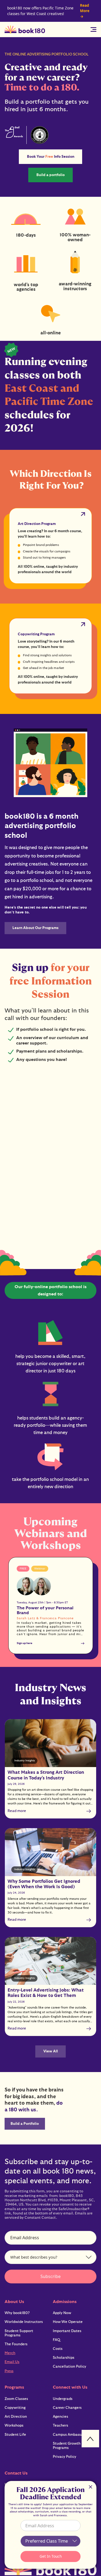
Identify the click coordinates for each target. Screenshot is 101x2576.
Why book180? (17, 2313)
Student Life (15, 2435)
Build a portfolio (50, 175)
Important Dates (67, 2331)
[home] (25, 30)
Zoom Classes (16, 2399)
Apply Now (62, 2313)
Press (9, 2371)
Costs (58, 2349)
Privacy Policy (65, 2457)
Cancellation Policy (69, 2367)
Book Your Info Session (51, 157)
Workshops (14, 2426)
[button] (94, 29)
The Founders (16, 2344)
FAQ (56, 2340)
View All (51, 2051)
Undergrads (63, 2399)
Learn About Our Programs (35, 928)
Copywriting (15, 2408)
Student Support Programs (19, 2333)
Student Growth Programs (67, 2446)
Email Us (12, 2362)
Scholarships (64, 2358)
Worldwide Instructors (24, 2322)
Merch (10, 2353)
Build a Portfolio (25, 2124)
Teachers (60, 2426)
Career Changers (67, 2408)
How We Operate (68, 2322)
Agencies (60, 2417)
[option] (51, 1606)
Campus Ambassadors (72, 2435)
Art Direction (16, 2417)
